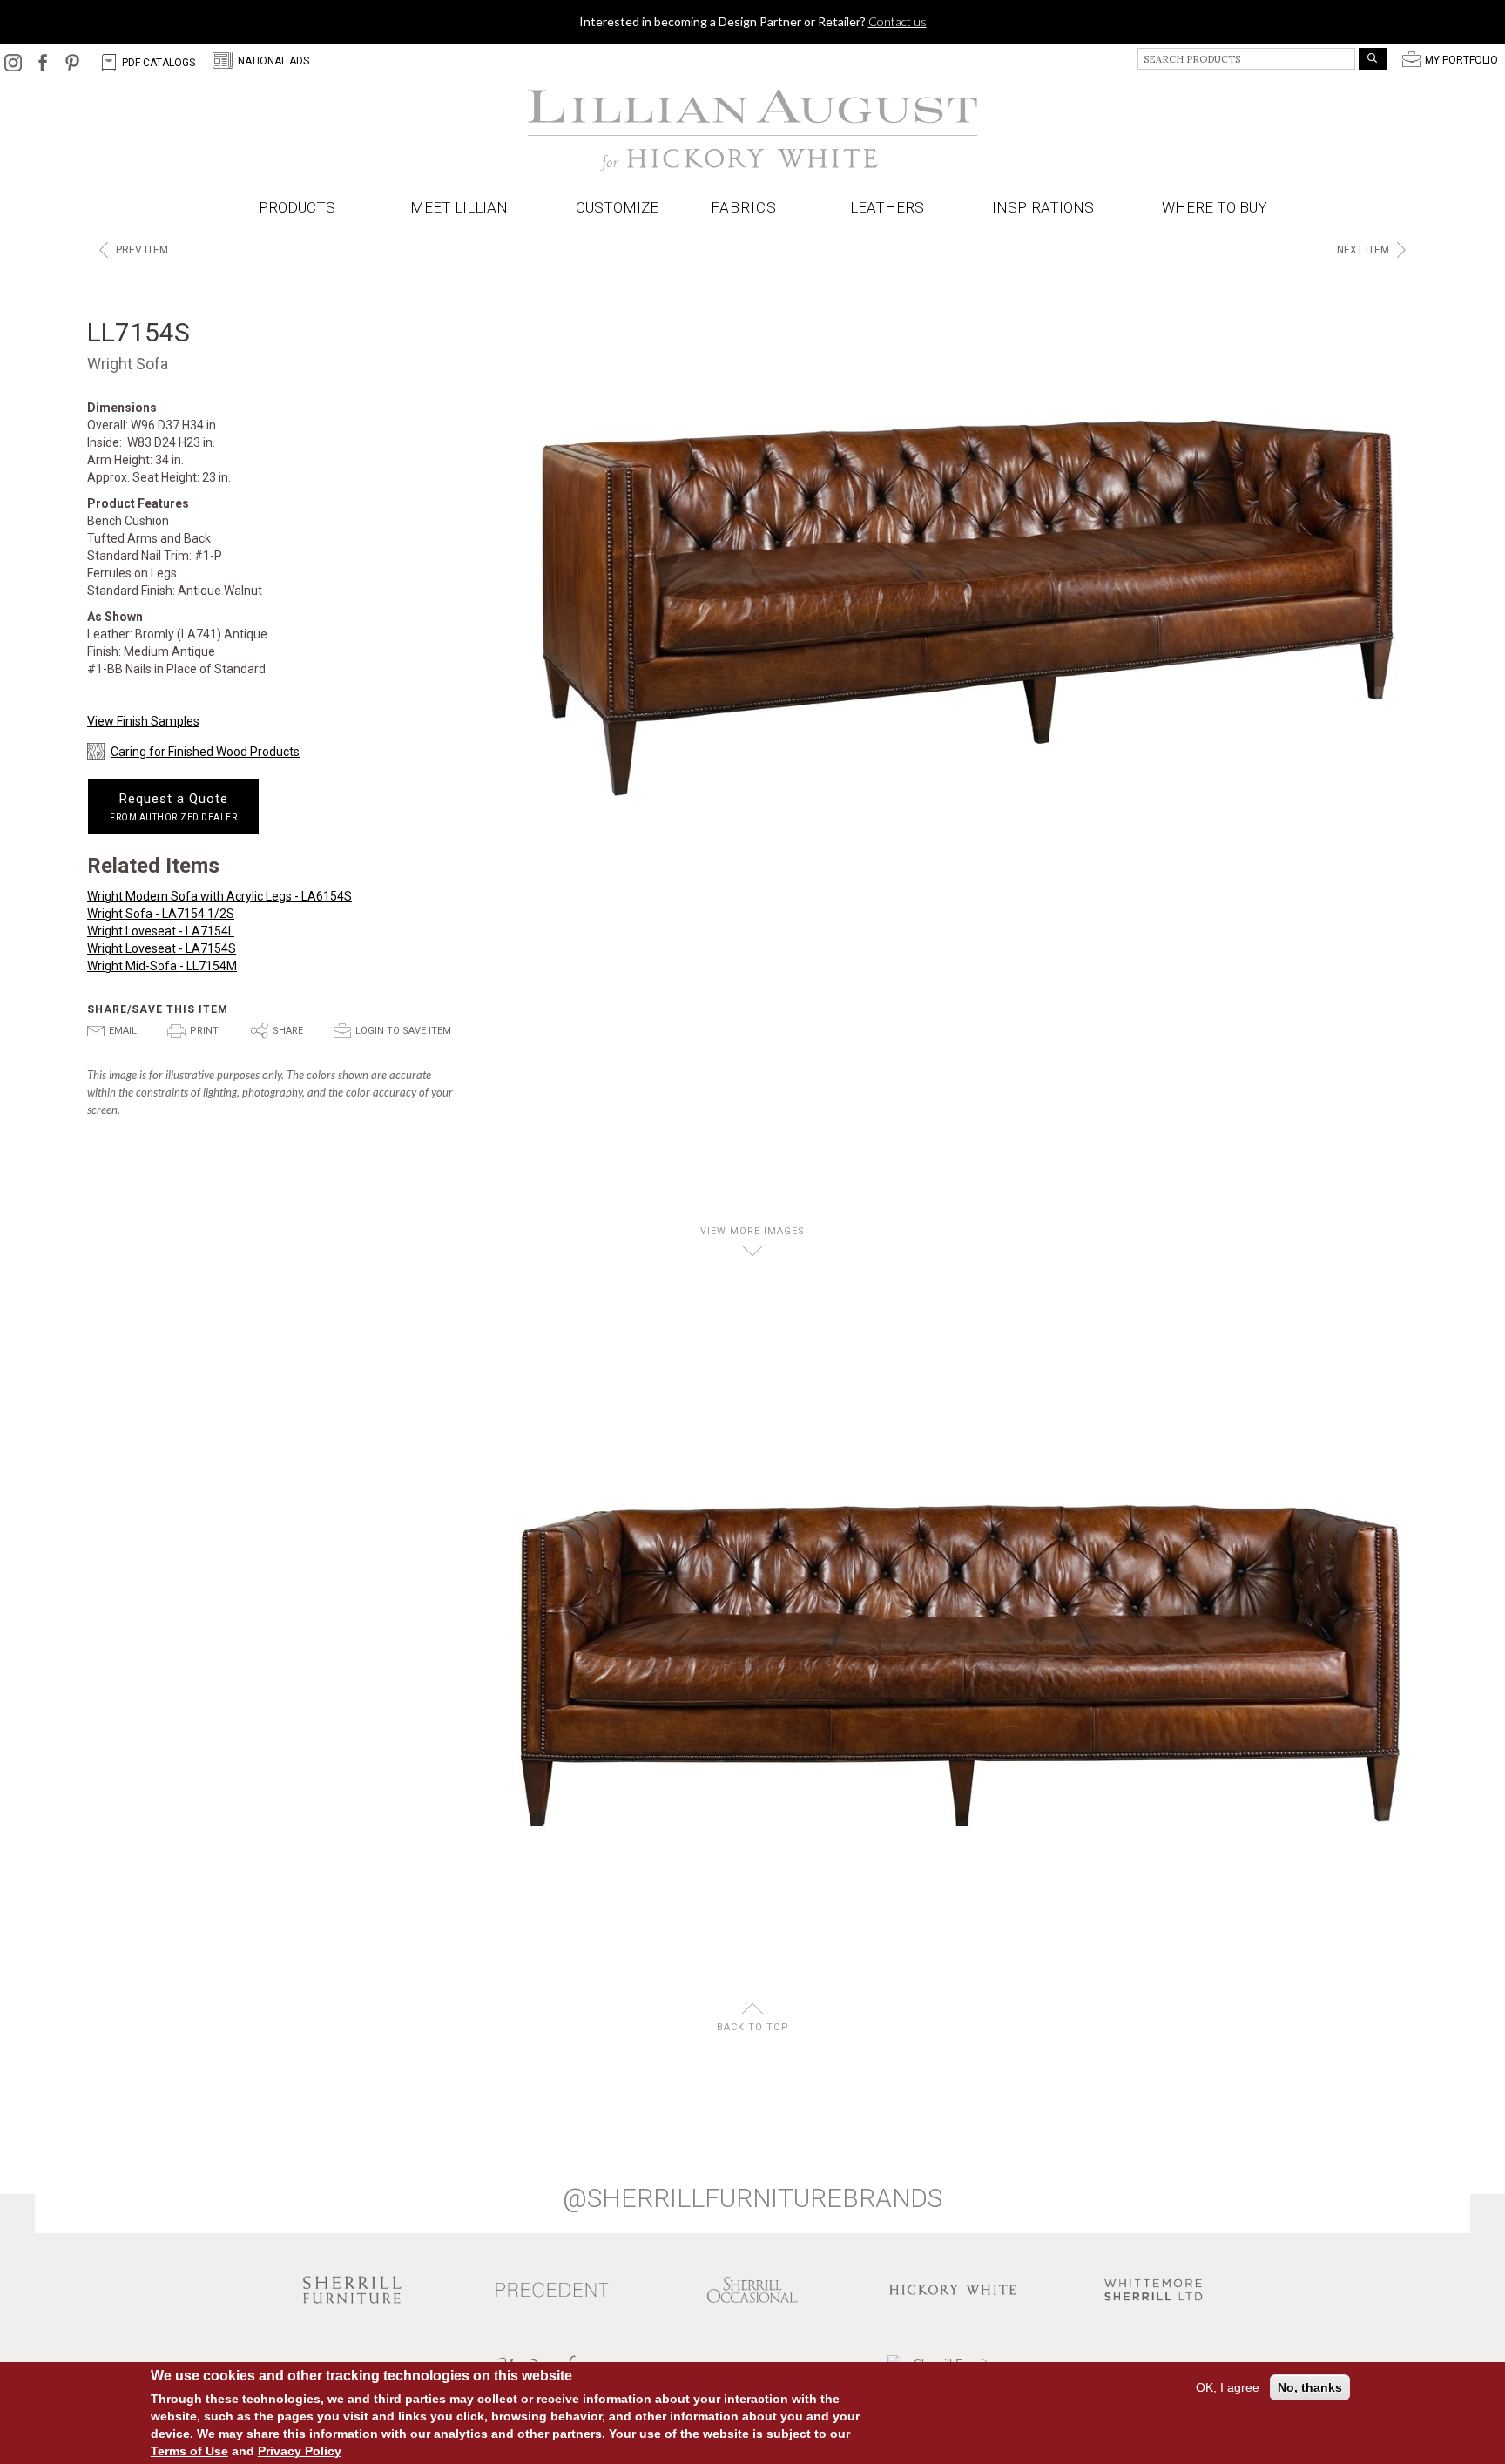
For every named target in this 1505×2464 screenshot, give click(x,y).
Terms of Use (189, 2451)
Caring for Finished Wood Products (205, 752)
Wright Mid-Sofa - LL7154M (162, 966)
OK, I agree (1228, 2387)
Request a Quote (173, 807)
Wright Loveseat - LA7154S (162, 948)
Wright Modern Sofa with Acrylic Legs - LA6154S (219, 896)
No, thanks (1310, 2387)
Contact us (898, 21)
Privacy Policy (300, 2451)
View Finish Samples (143, 721)
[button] (747, 208)
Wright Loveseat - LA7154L (161, 931)
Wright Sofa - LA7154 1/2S (161, 914)
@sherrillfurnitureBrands (752, 2198)
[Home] (752, 131)
